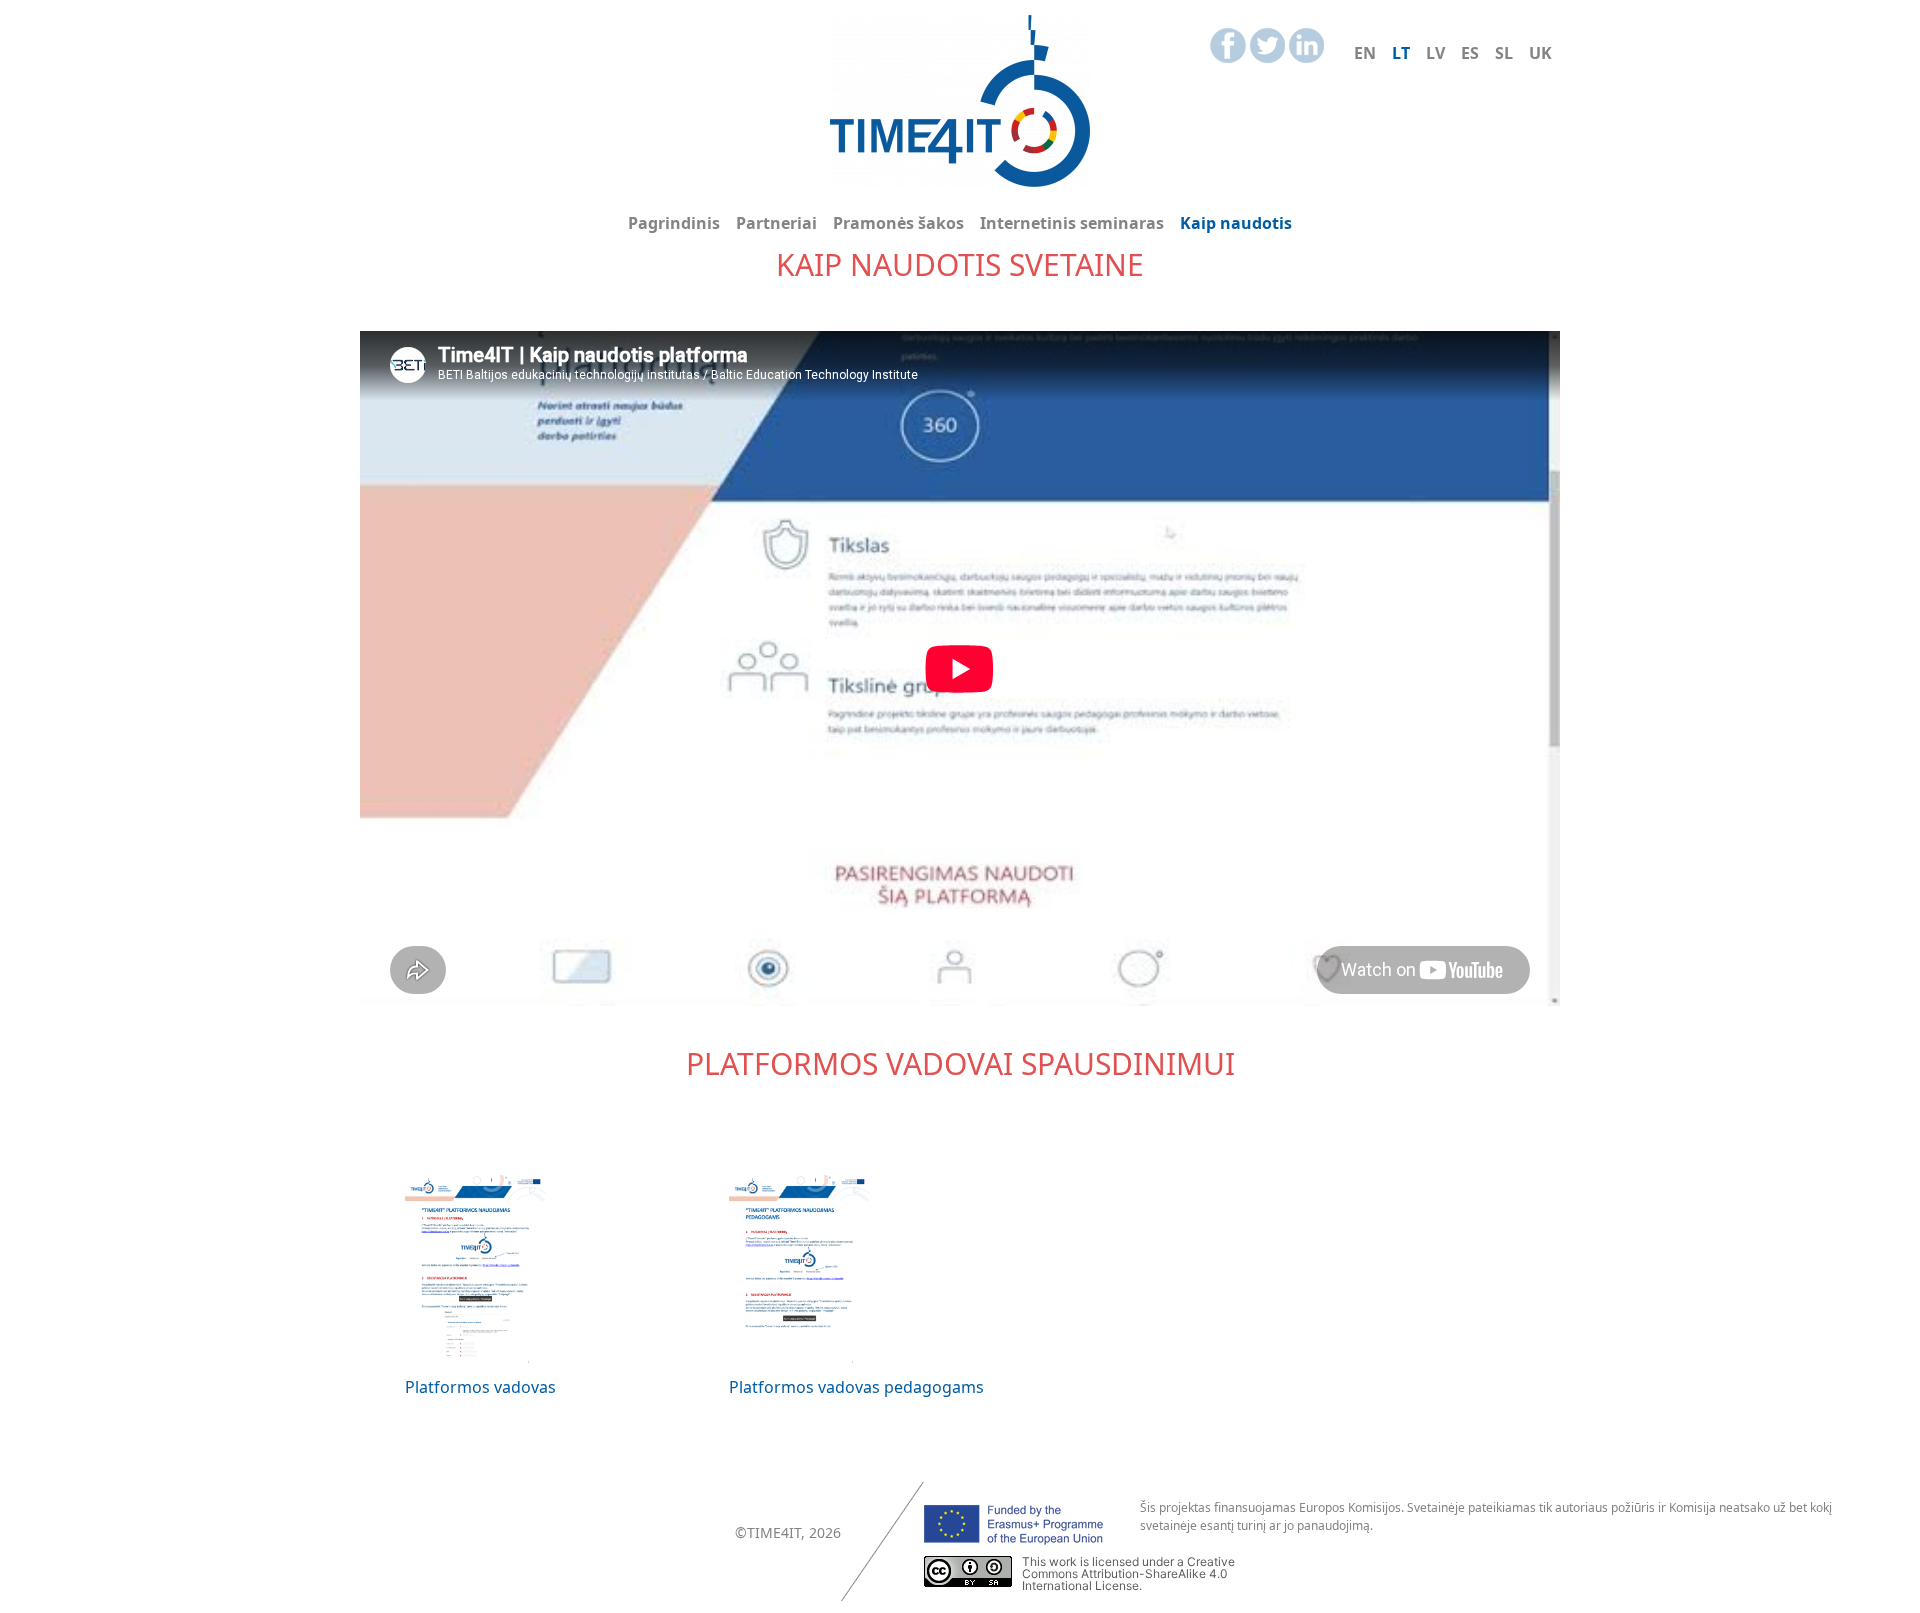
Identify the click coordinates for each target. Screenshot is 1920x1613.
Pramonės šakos (898, 223)
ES (1470, 53)
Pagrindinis (674, 223)
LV (1435, 53)
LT (1401, 53)
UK (1540, 53)
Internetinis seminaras (1072, 223)
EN (1365, 53)
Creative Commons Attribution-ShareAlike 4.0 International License (1128, 1573)
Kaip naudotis (1236, 223)
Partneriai (776, 223)
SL (1504, 53)
